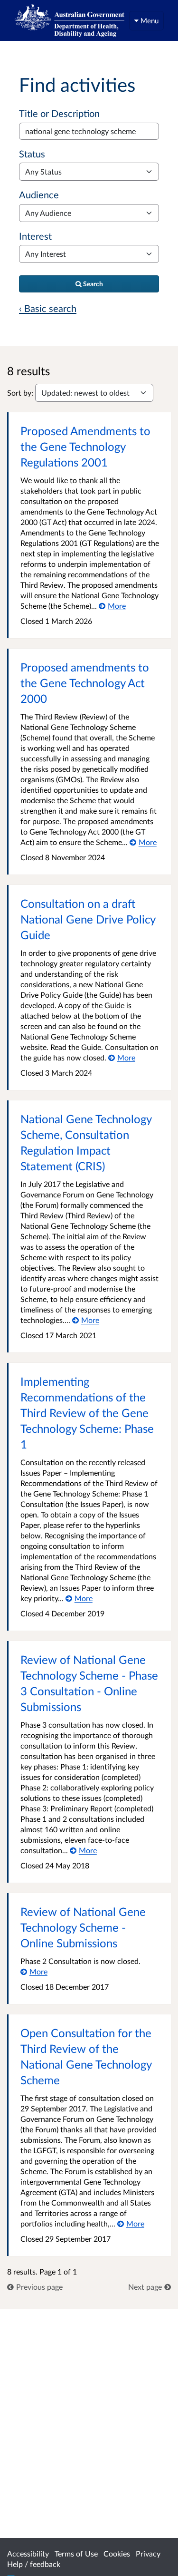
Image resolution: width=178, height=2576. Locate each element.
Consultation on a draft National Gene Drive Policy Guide (88, 919)
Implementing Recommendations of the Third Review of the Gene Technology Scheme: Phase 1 (87, 1413)
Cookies (117, 2553)
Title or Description (59, 113)
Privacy (148, 2553)
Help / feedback (34, 2564)
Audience (39, 194)
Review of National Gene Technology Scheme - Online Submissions (83, 1927)
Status (32, 154)
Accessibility (28, 2553)
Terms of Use (76, 2553)
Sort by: (20, 393)
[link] (35, 2287)
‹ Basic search (48, 308)
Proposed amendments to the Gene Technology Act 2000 (85, 683)
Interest (35, 236)
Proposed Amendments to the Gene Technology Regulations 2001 (85, 446)
